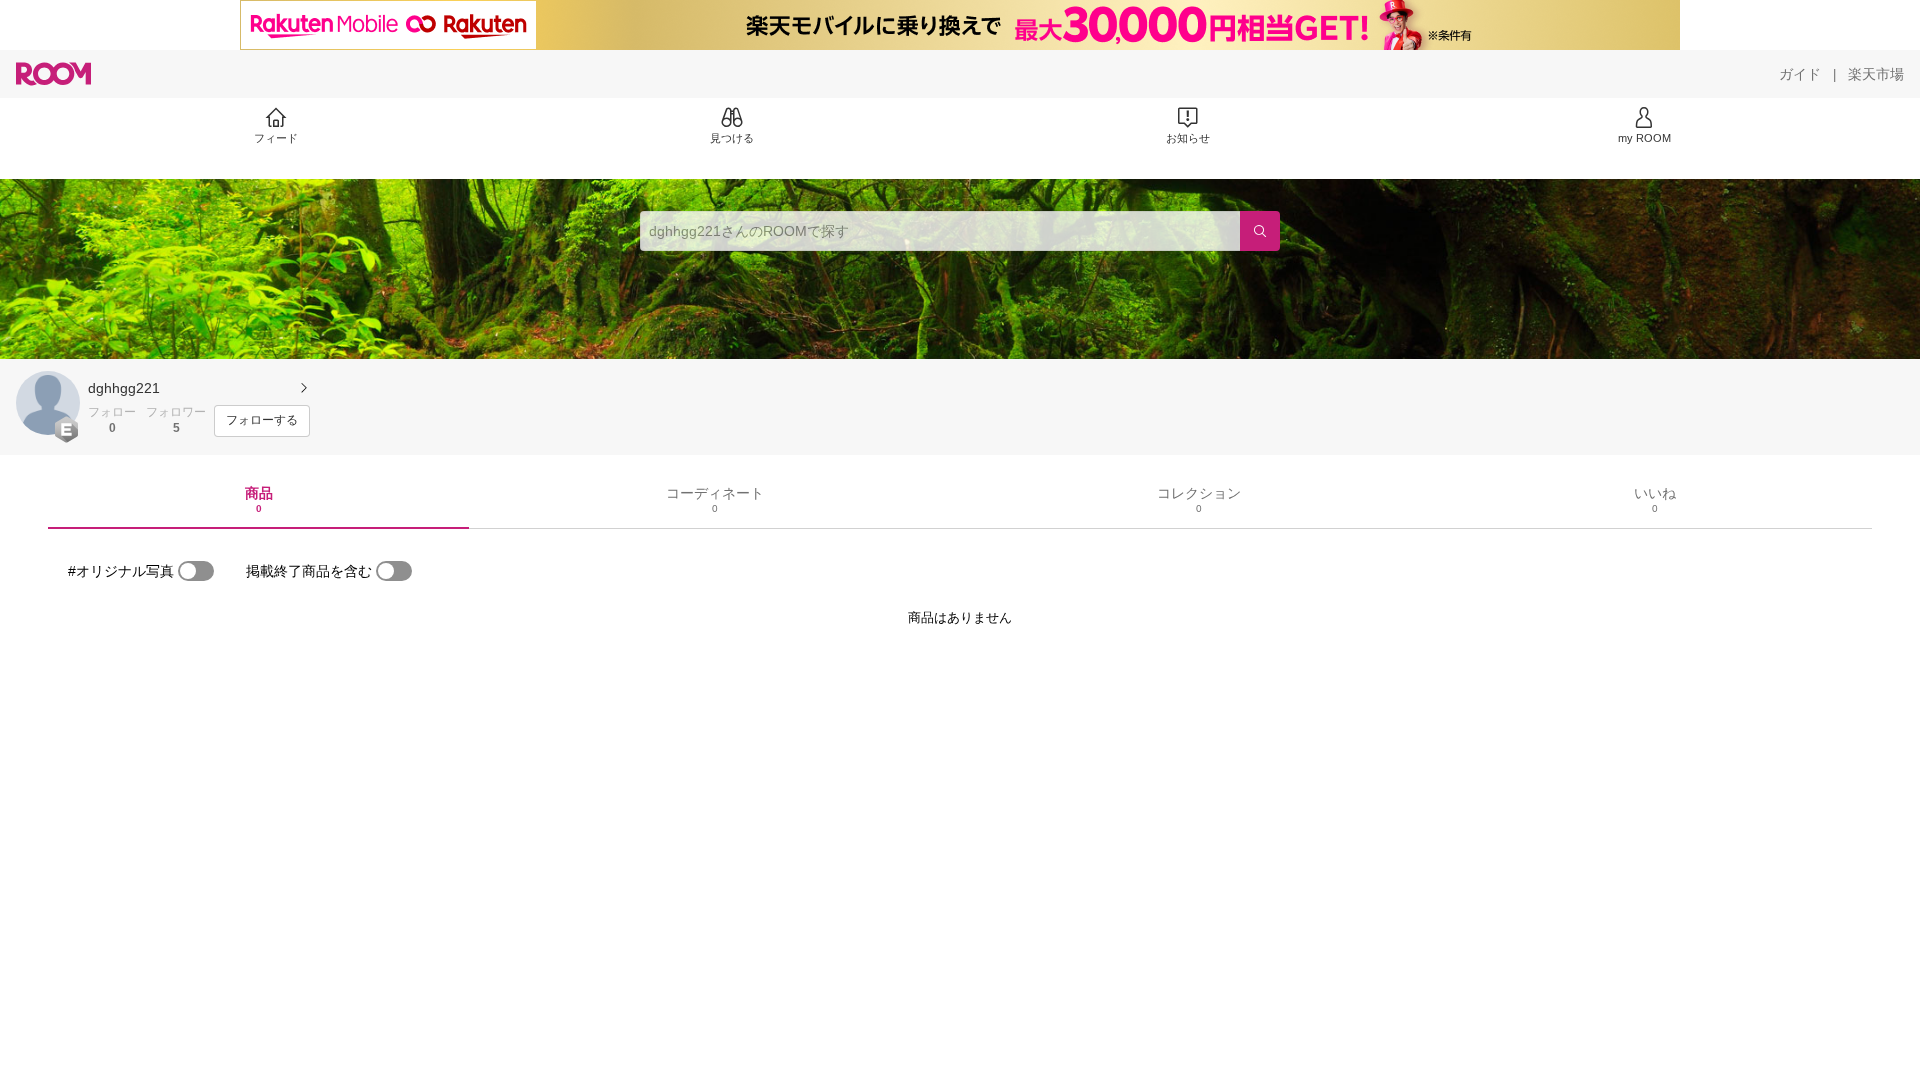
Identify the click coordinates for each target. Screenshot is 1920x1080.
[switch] (196, 571)
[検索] (1260, 231)
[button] (48, 403)
